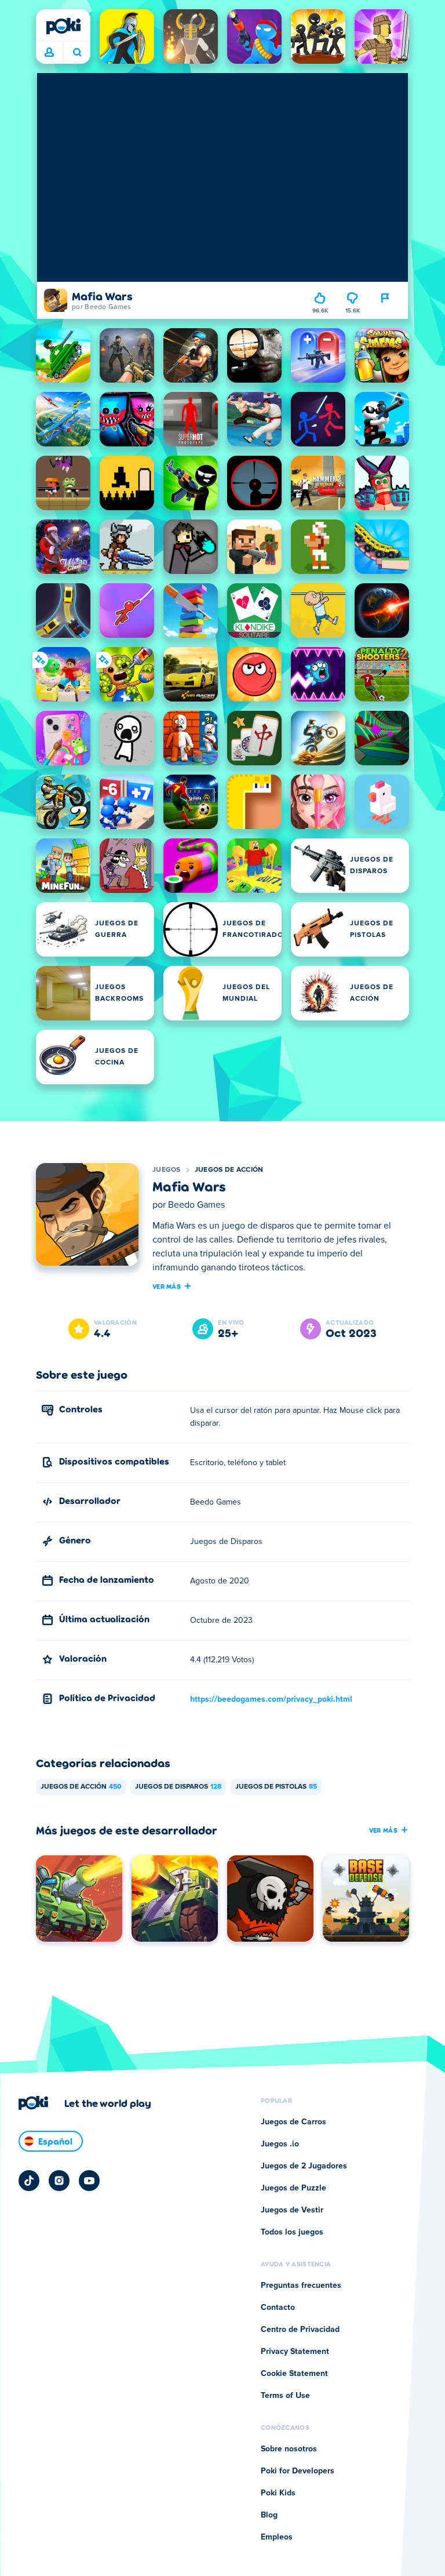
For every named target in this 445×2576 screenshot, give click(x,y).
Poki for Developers (298, 2471)
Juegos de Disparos (178, 1787)
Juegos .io (280, 2144)
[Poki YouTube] (89, 2181)
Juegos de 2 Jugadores (304, 2166)
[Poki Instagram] (59, 2181)
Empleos (277, 2537)
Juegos (167, 1170)
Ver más (167, 1286)
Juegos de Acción (229, 1170)
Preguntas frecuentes (301, 2286)
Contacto (278, 2308)
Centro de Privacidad (300, 2330)
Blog (269, 2515)
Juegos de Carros (293, 2122)
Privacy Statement (295, 2352)
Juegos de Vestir (292, 2210)
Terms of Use (285, 2396)
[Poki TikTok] (29, 2181)
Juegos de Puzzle (293, 2188)
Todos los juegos (292, 2232)
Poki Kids (278, 2493)
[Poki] (63, 26)
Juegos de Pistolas (276, 1787)
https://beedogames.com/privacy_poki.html (271, 1699)
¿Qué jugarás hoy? (77, 53)
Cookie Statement (294, 2374)
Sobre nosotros (289, 2449)
